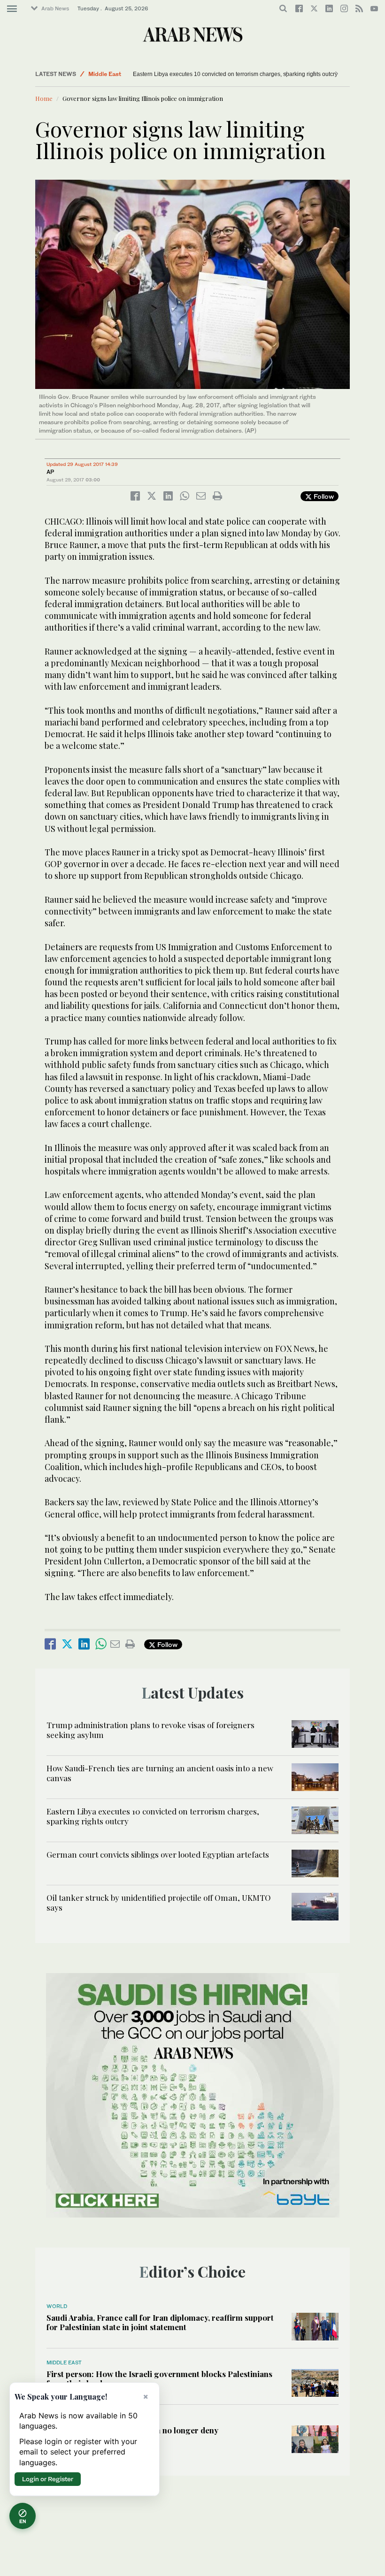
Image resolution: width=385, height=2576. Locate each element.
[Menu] (12, 9)
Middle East (64, 2363)
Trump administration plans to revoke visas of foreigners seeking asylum (150, 1730)
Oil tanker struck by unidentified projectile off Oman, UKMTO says (159, 1902)
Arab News (55, 8)
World (96, 74)
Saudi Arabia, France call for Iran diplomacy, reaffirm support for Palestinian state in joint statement (160, 2322)
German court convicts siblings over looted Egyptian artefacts (210, 74)
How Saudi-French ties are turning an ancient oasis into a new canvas (160, 1773)
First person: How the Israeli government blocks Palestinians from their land (159, 2378)
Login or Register (48, 2479)
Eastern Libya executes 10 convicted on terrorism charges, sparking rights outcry (153, 1816)
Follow (323, 496)
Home (44, 98)
